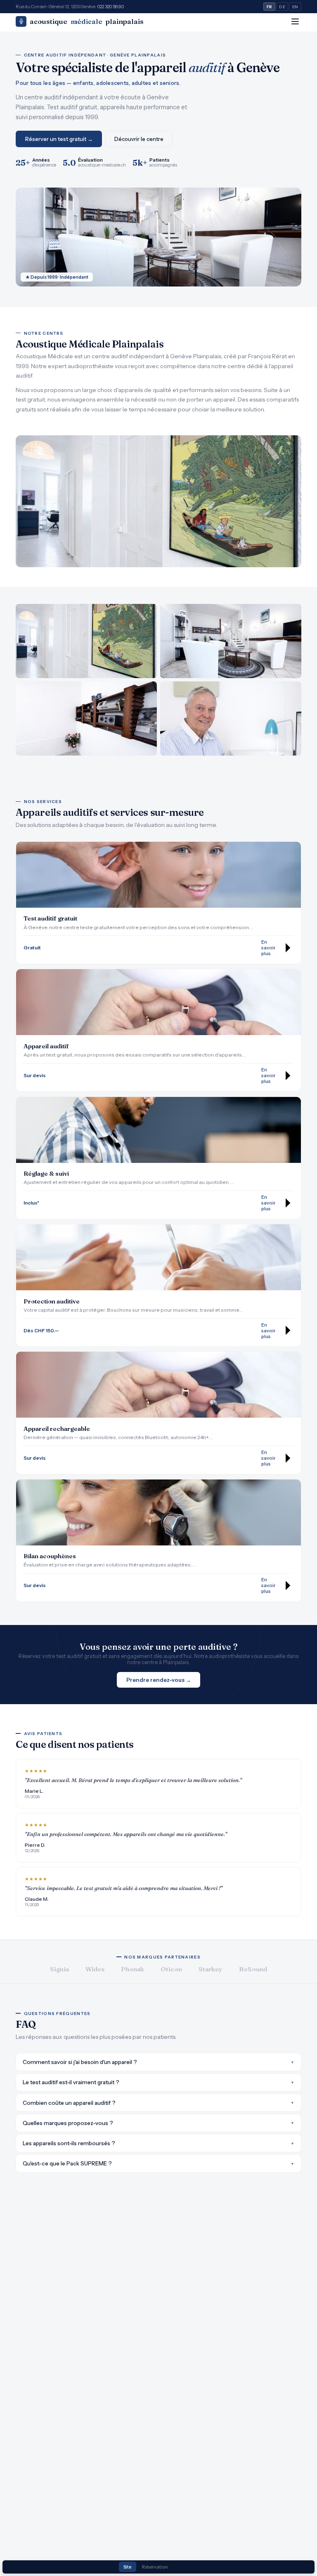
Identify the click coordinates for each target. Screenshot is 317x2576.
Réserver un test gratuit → (59, 139)
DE (282, 7)
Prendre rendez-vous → (159, 1680)
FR (270, 7)
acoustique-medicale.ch (102, 165)
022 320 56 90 (111, 7)
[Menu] (295, 21)
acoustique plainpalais (87, 21)
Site (127, 2567)
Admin (186, 2567)
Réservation (155, 2567)
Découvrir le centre (139, 139)
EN (295, 7)
